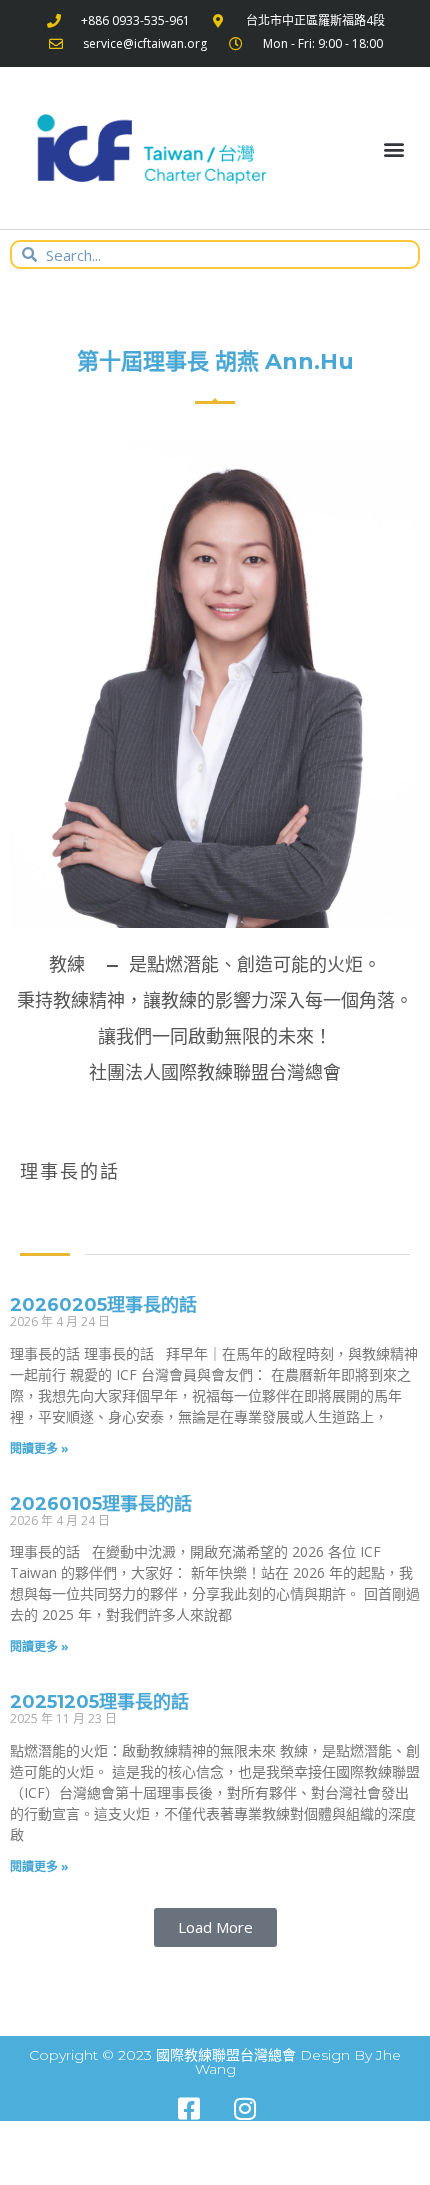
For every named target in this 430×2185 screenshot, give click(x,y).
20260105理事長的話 (101, 1504)
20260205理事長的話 (103, 1305)
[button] (393, 148)
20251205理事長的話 (99, 1702)
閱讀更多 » (39, 1448)
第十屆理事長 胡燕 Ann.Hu (215, 361)
